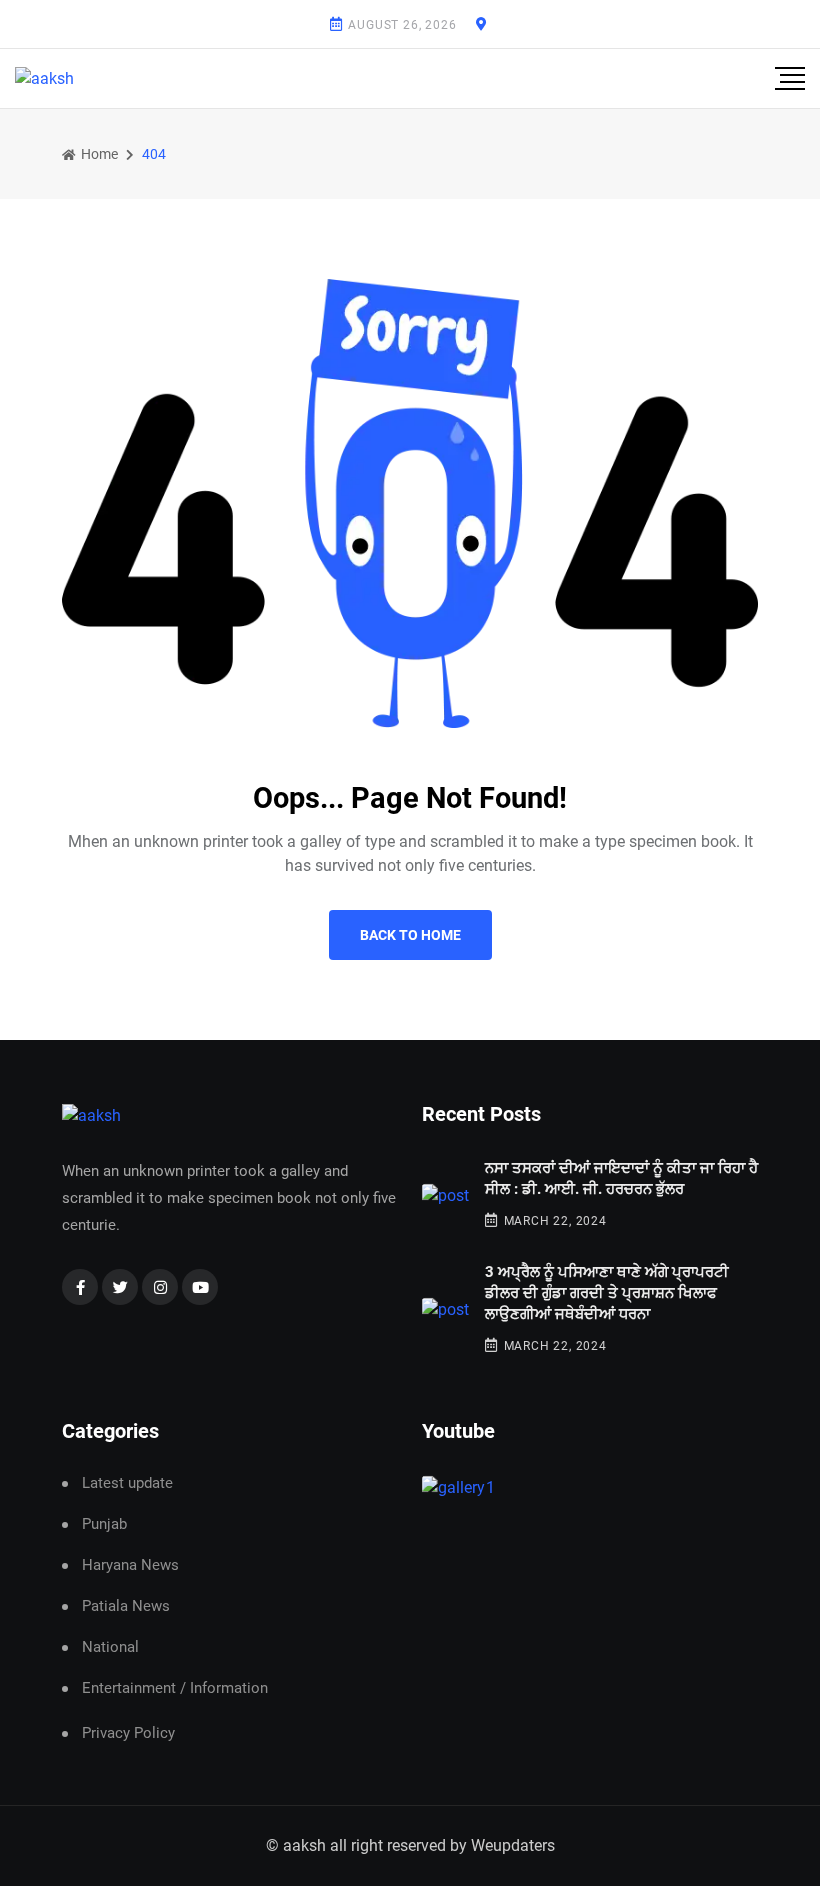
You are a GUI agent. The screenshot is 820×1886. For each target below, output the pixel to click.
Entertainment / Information (175, 1688)
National (110, 1647)
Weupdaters (513, 1845)
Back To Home (410, 935)
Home (98, 154)
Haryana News (130, 1565)
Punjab (104, 1524)
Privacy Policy (128, 1733)
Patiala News (126, 1606)
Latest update (127, 1483)
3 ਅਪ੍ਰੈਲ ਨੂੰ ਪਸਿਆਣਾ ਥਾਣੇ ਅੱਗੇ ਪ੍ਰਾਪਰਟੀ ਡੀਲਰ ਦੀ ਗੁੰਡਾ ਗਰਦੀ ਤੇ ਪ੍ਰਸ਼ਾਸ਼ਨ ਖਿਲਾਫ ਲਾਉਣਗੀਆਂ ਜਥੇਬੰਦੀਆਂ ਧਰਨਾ (607, 1293)
